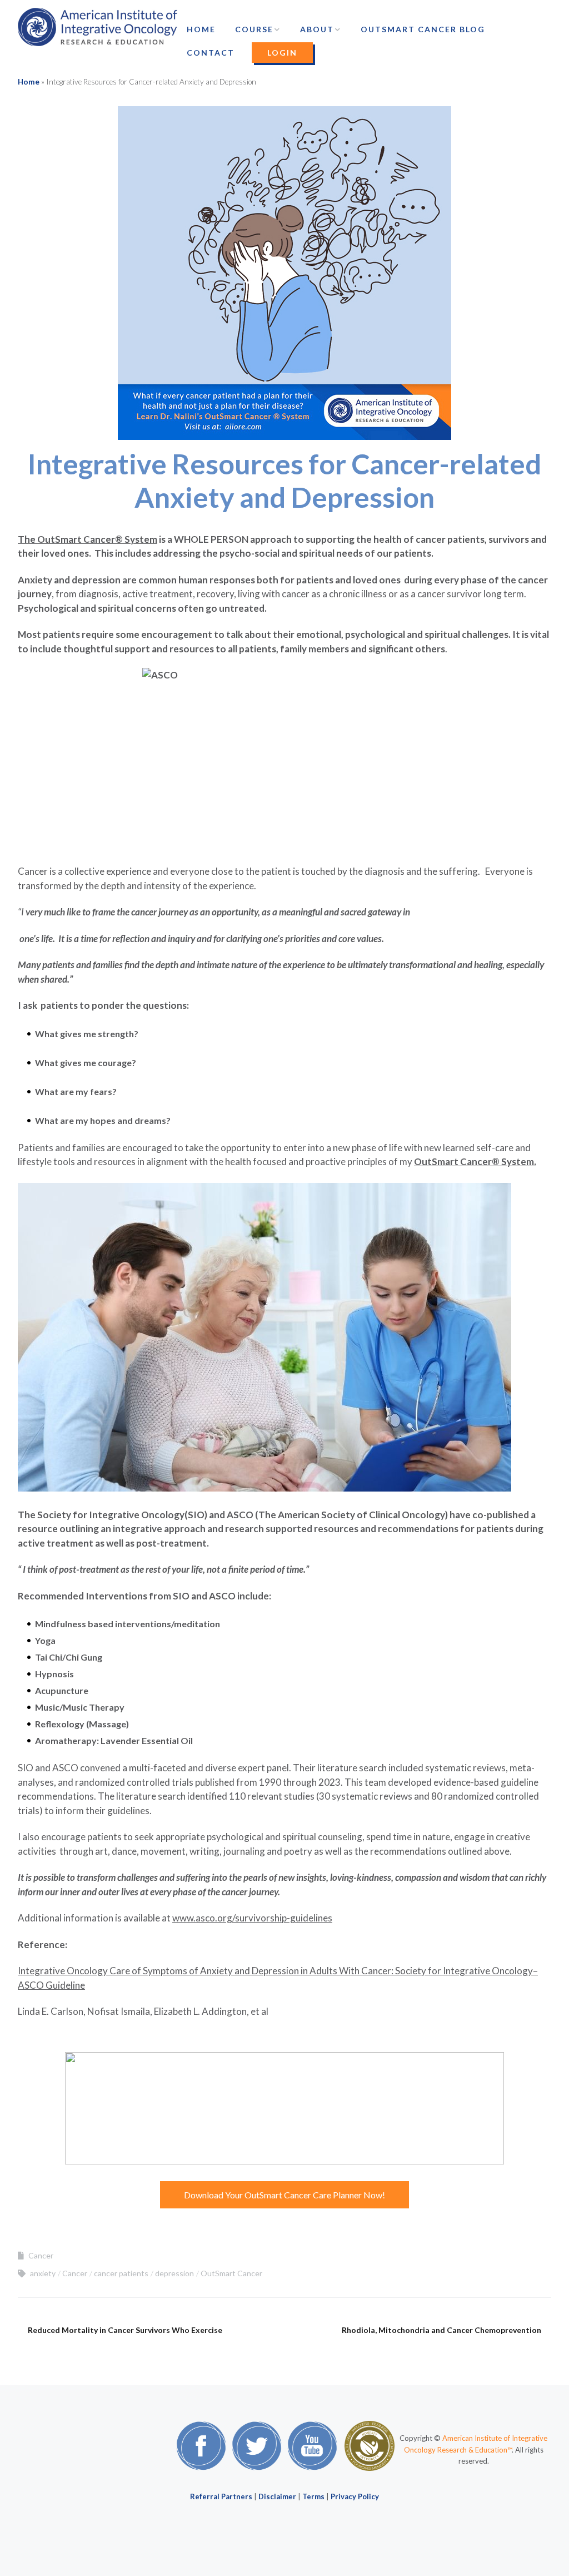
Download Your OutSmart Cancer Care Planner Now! (284, 2195)
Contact (211, 53)
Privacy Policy (355, 2496)
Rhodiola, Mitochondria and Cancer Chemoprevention (441, 2330)
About (317, 29)
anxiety (43, 2273)
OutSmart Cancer (231, 2273)
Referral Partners (221, 2496)
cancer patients (121, 2273)
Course (254, 29)
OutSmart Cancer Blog (423, 29)
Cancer (41, 2255)
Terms (313, 2496)
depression (174, 2273)
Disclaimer (277, 2496)
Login (282, 53)
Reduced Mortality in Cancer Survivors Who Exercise (125, 2330)
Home (201, 29)
